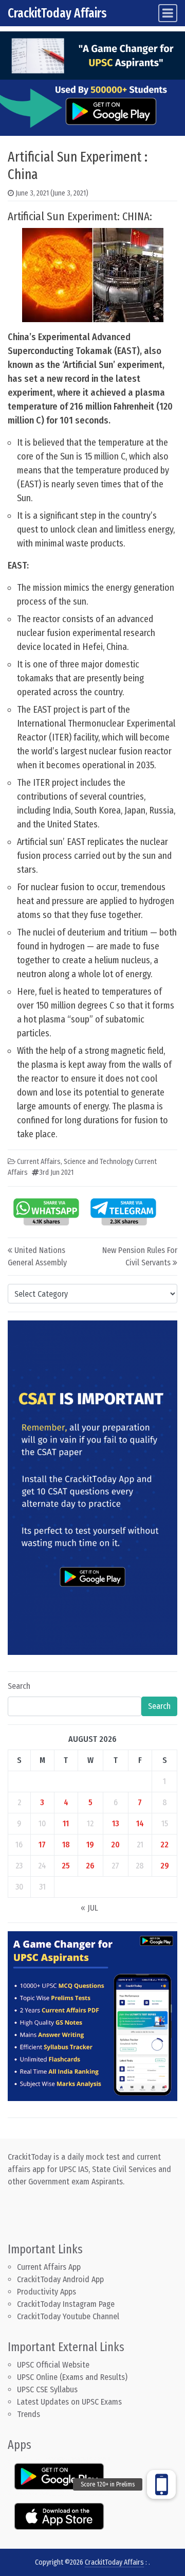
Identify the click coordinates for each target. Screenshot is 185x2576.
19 (90, 1845)
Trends (29, 2414)
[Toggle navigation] (168, 13)
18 (66, 1845)
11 (66, 1823)
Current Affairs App (49, 2267)
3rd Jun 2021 (56, 1172)
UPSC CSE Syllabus (48, 2389)
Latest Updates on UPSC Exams (69, 2402)
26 (90, 1866)
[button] (161, 2484)
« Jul (89, 1908)
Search (19, 1686)
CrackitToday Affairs (57, 13)
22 (164, 1845)
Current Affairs (39, 1162)
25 (66, 1866)
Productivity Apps (47, 2292)
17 (42, 1845)
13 (116, 1823)
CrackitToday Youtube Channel (68, 2316)
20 (115, 1845)
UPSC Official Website (53, 2365)
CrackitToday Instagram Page (66, 2304)
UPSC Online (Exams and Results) (72, 2377)
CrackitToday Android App (60, 2279)
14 (140, 1823)
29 (165, 1866)
